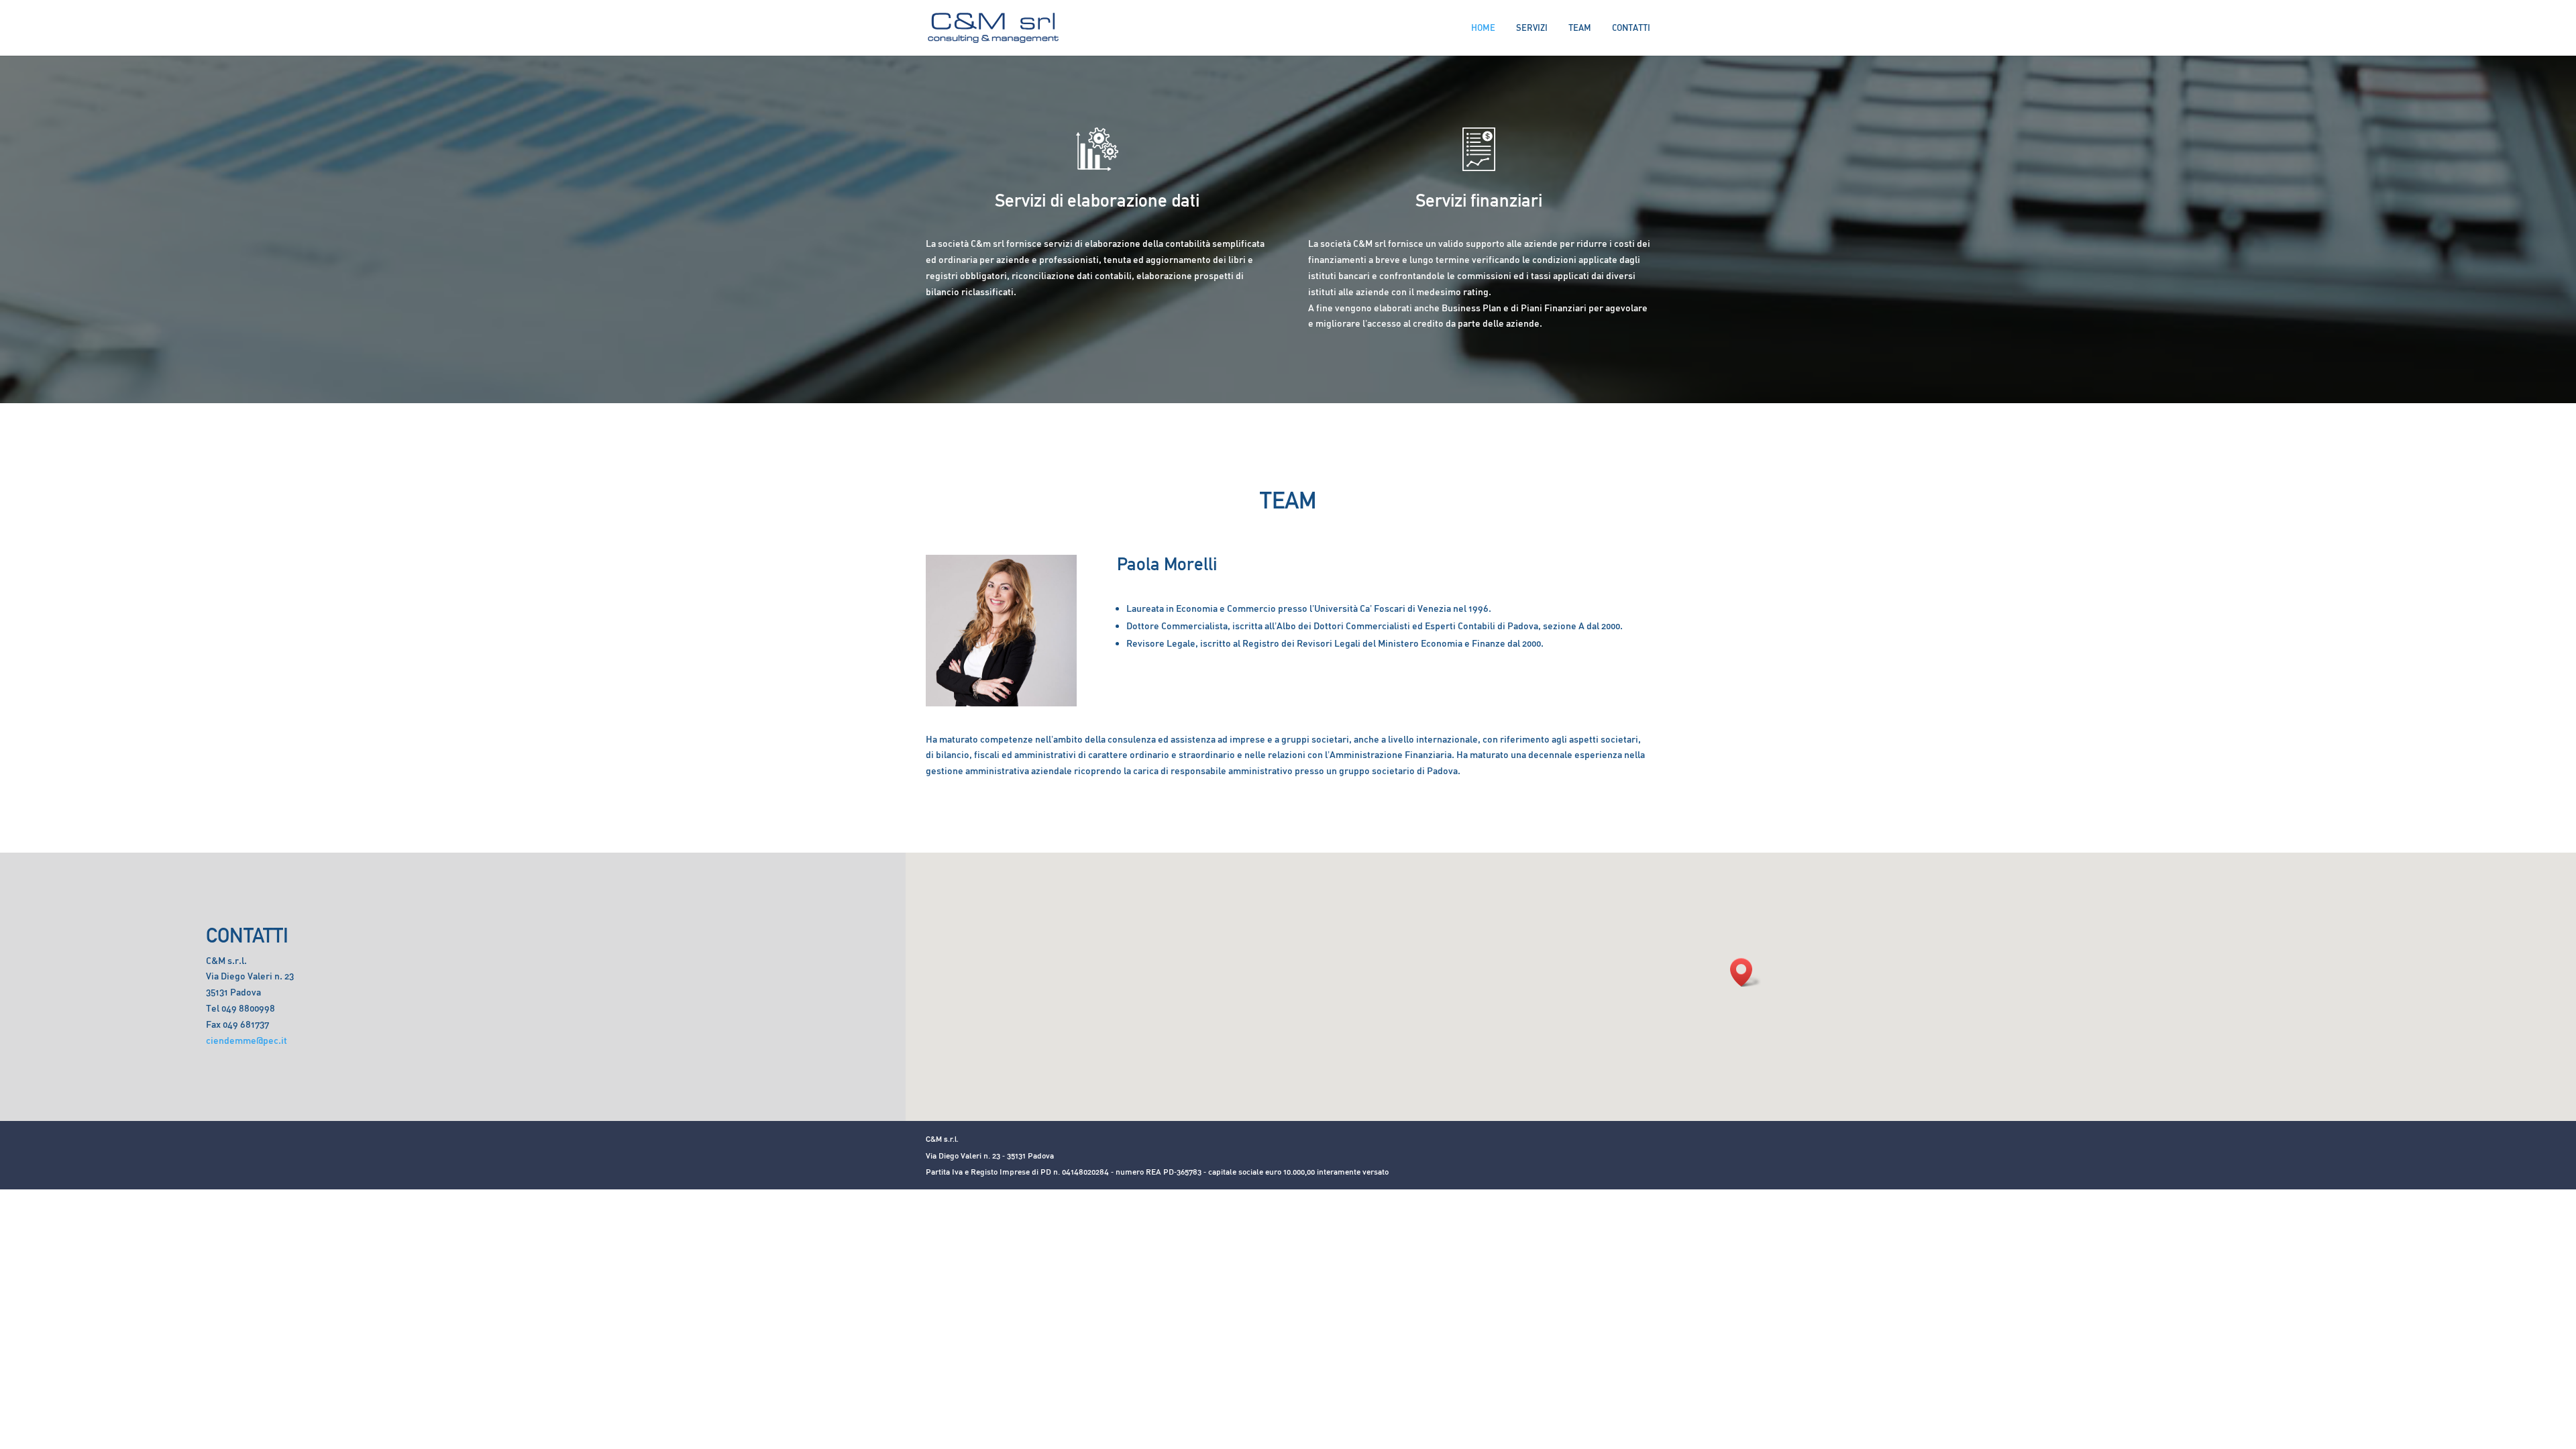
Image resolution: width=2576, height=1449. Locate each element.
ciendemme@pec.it (247, 1040)
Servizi (1532, 28)
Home (1483, 28)
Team (1580, 28)
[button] (1746, 972)
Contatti (1631, 28)
